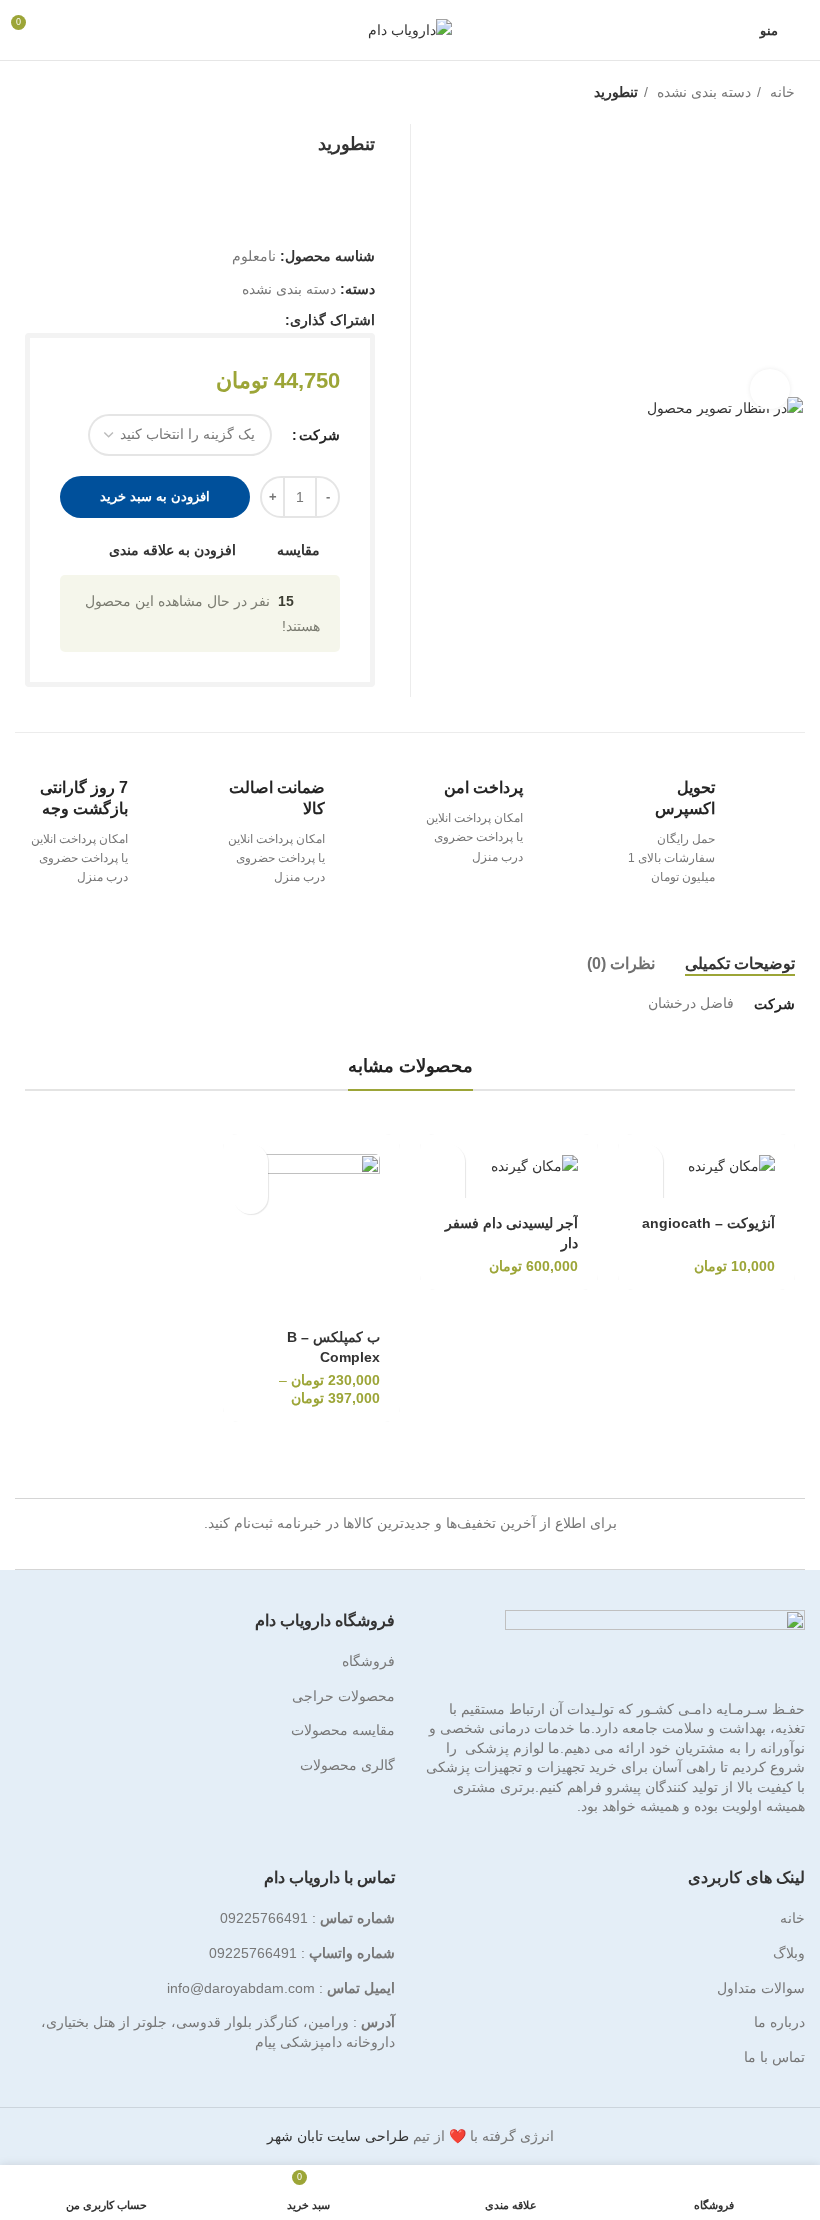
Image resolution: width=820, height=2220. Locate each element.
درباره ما (779, 2022)
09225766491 (264, 1918)
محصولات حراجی (343, 1696)
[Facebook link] (268, 320)
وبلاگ (789, 1953)
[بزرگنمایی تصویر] (770, 389)
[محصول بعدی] (25, 94)
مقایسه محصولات (343, 1730)
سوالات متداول (761, 1988)
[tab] (740, 963)
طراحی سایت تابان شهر (338, 2136)
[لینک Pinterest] (222, 320)
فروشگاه (368, 1661)
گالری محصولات (347, 1765)
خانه (780, 92)
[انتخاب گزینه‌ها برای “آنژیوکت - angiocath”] (645, 1161)
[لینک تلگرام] (176, 320)
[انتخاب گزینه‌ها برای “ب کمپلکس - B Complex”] (250, 1161)
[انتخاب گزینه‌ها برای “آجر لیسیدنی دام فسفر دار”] (447, 1161)
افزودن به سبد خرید (155, 496)
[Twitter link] (245, 320)
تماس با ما (774, 2057)
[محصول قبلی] (65, 94)
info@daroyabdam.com (241, 1988)
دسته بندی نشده (702, 92)
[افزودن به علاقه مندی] (645, 1196)
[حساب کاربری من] (63, 30)
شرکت (319, 435)
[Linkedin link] (199, 320)
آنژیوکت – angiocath (708, 1223)
